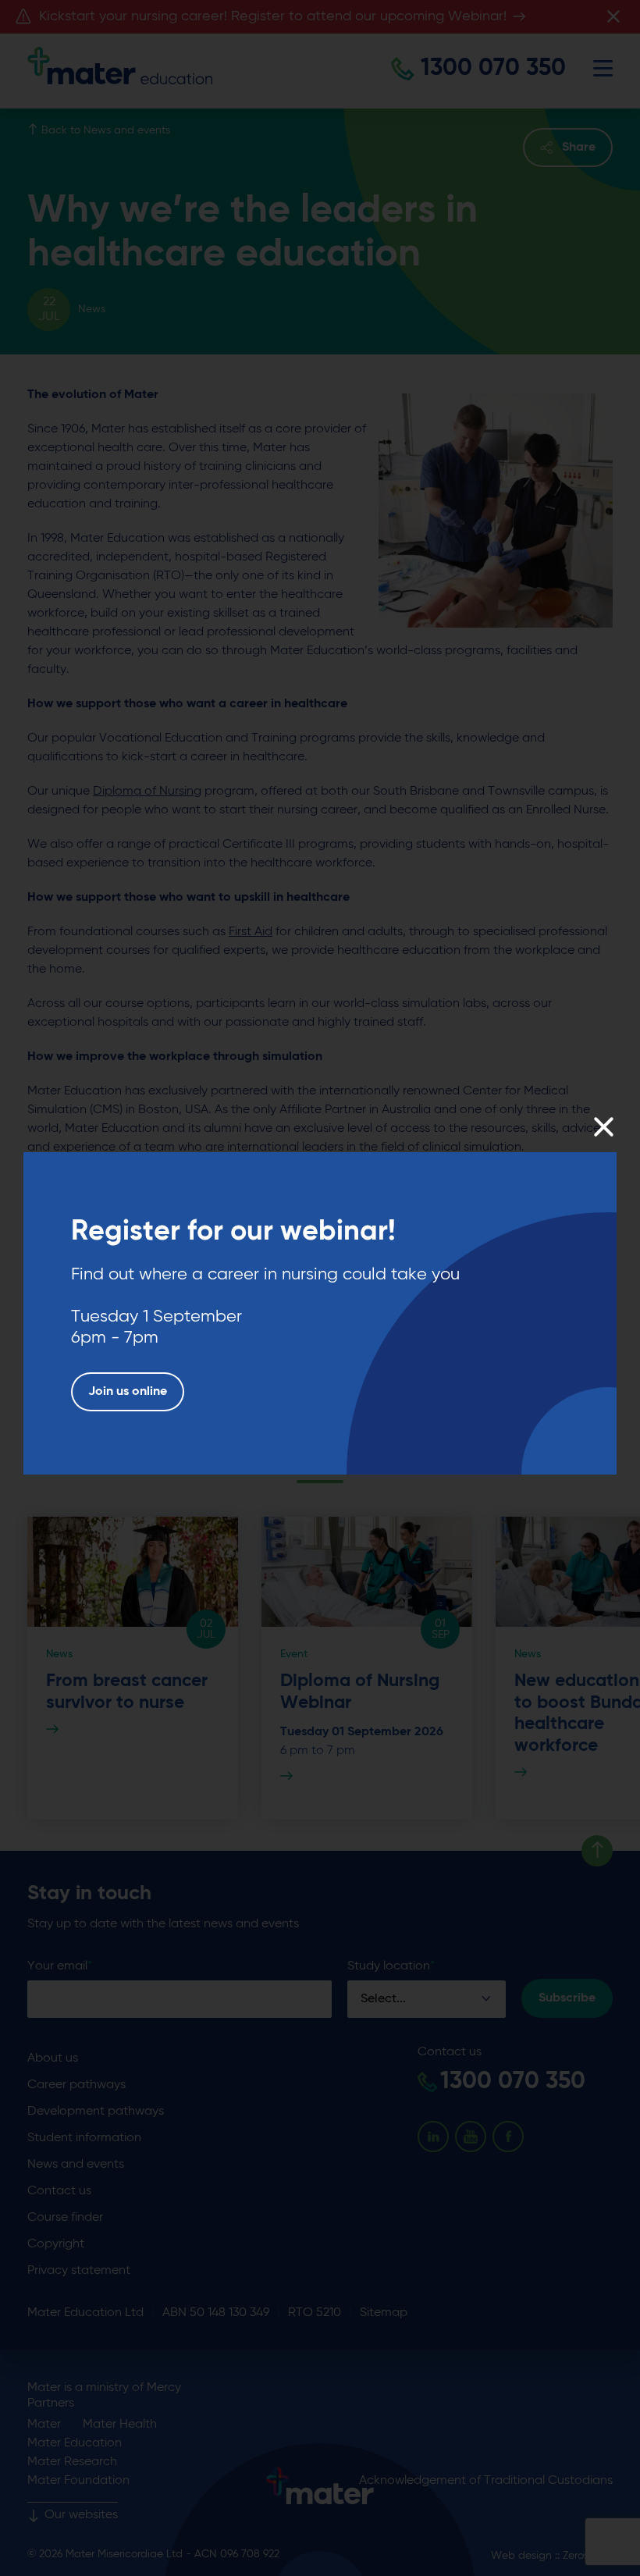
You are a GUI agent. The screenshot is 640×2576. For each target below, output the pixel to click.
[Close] (603, 1127)
